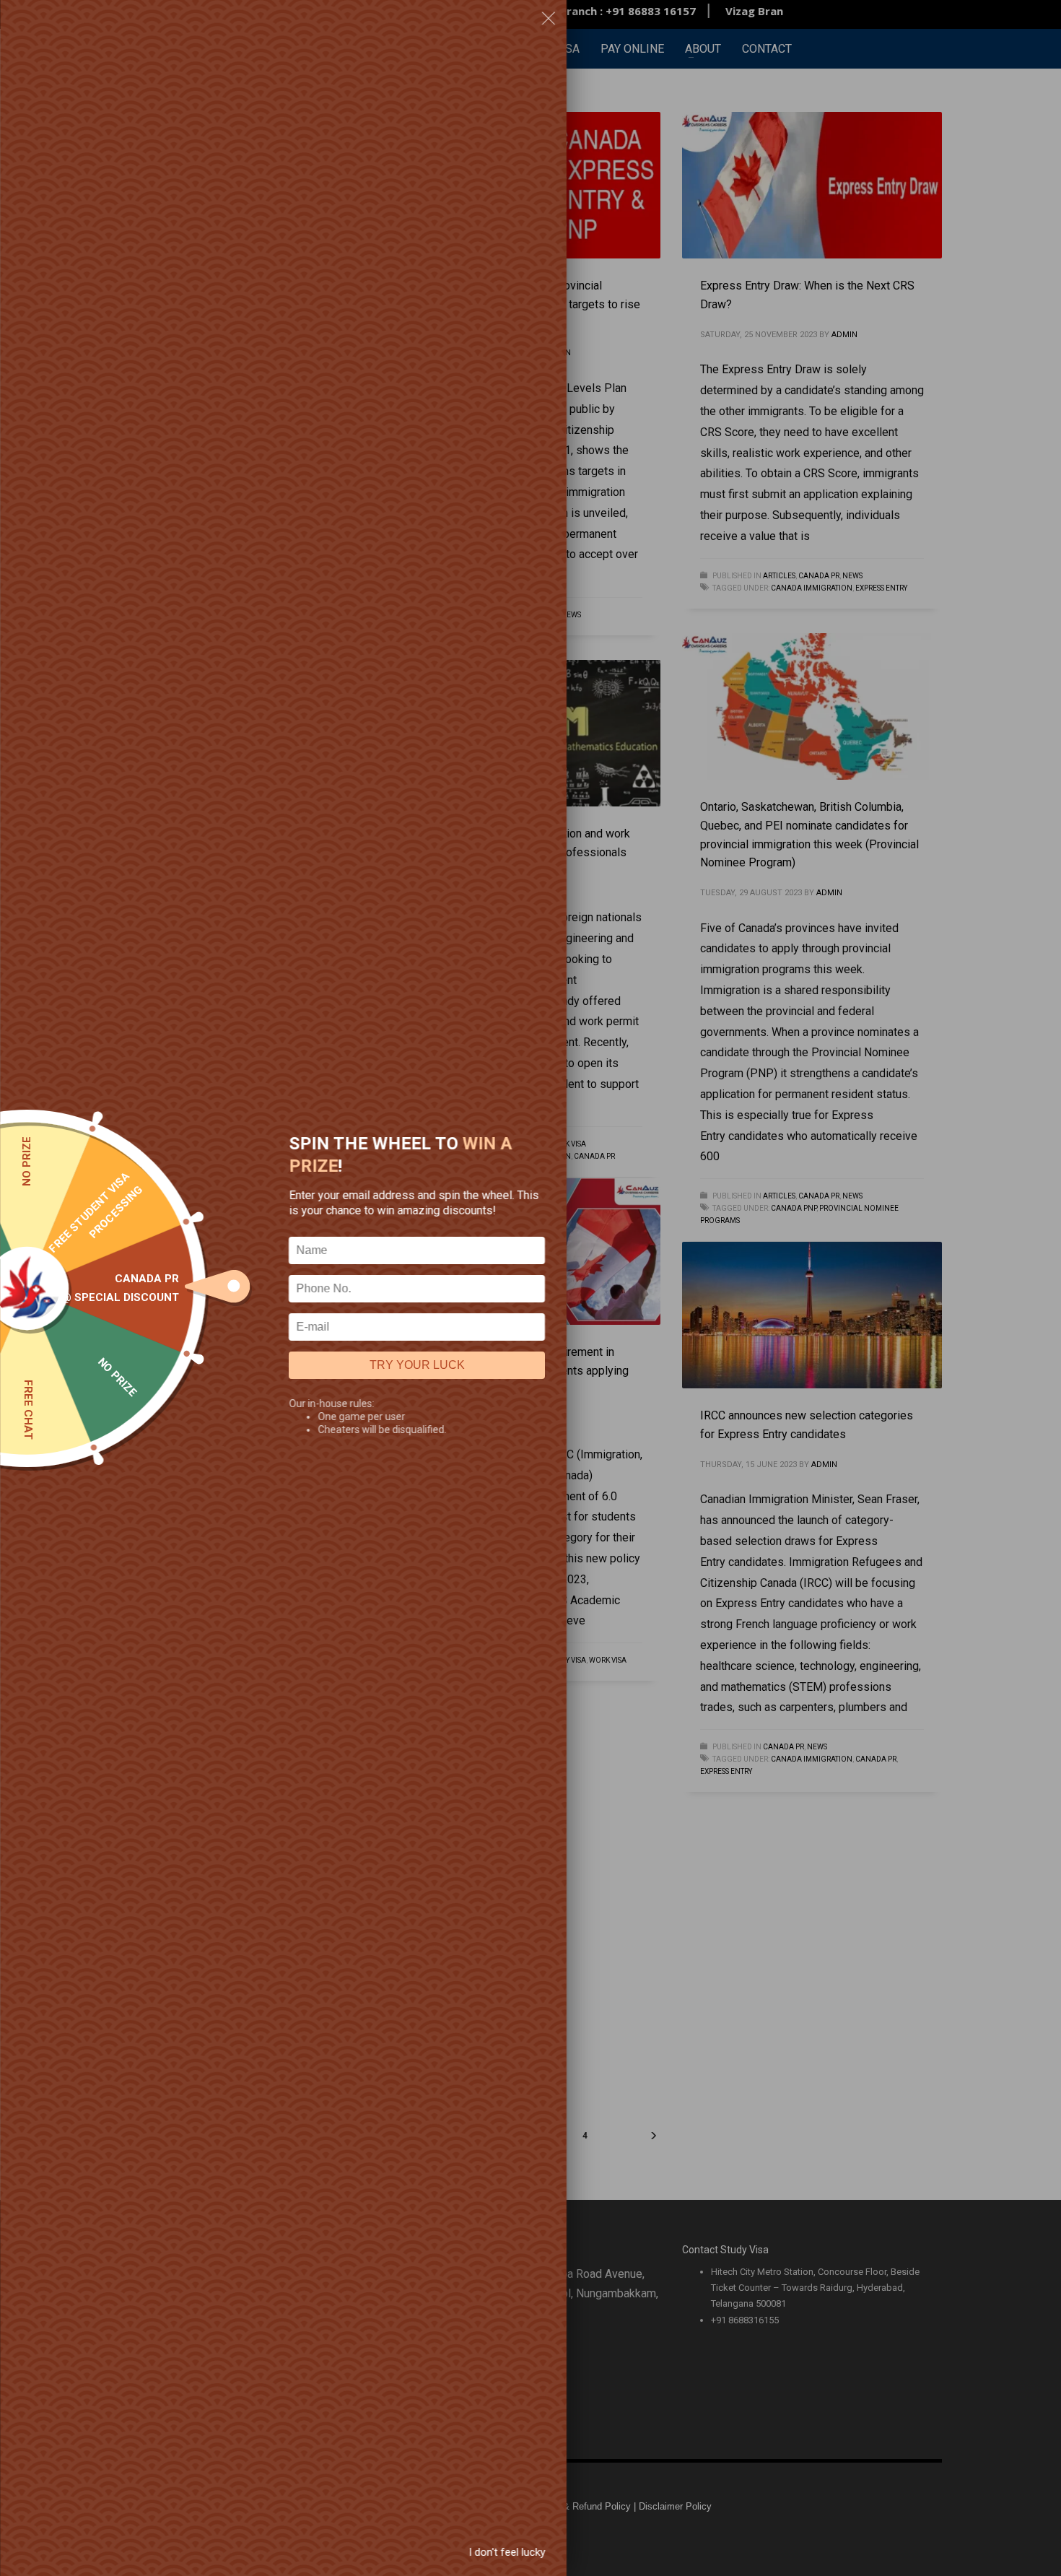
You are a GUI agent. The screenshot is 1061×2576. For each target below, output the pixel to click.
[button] (549, 21)
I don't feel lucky (507, 2552)
